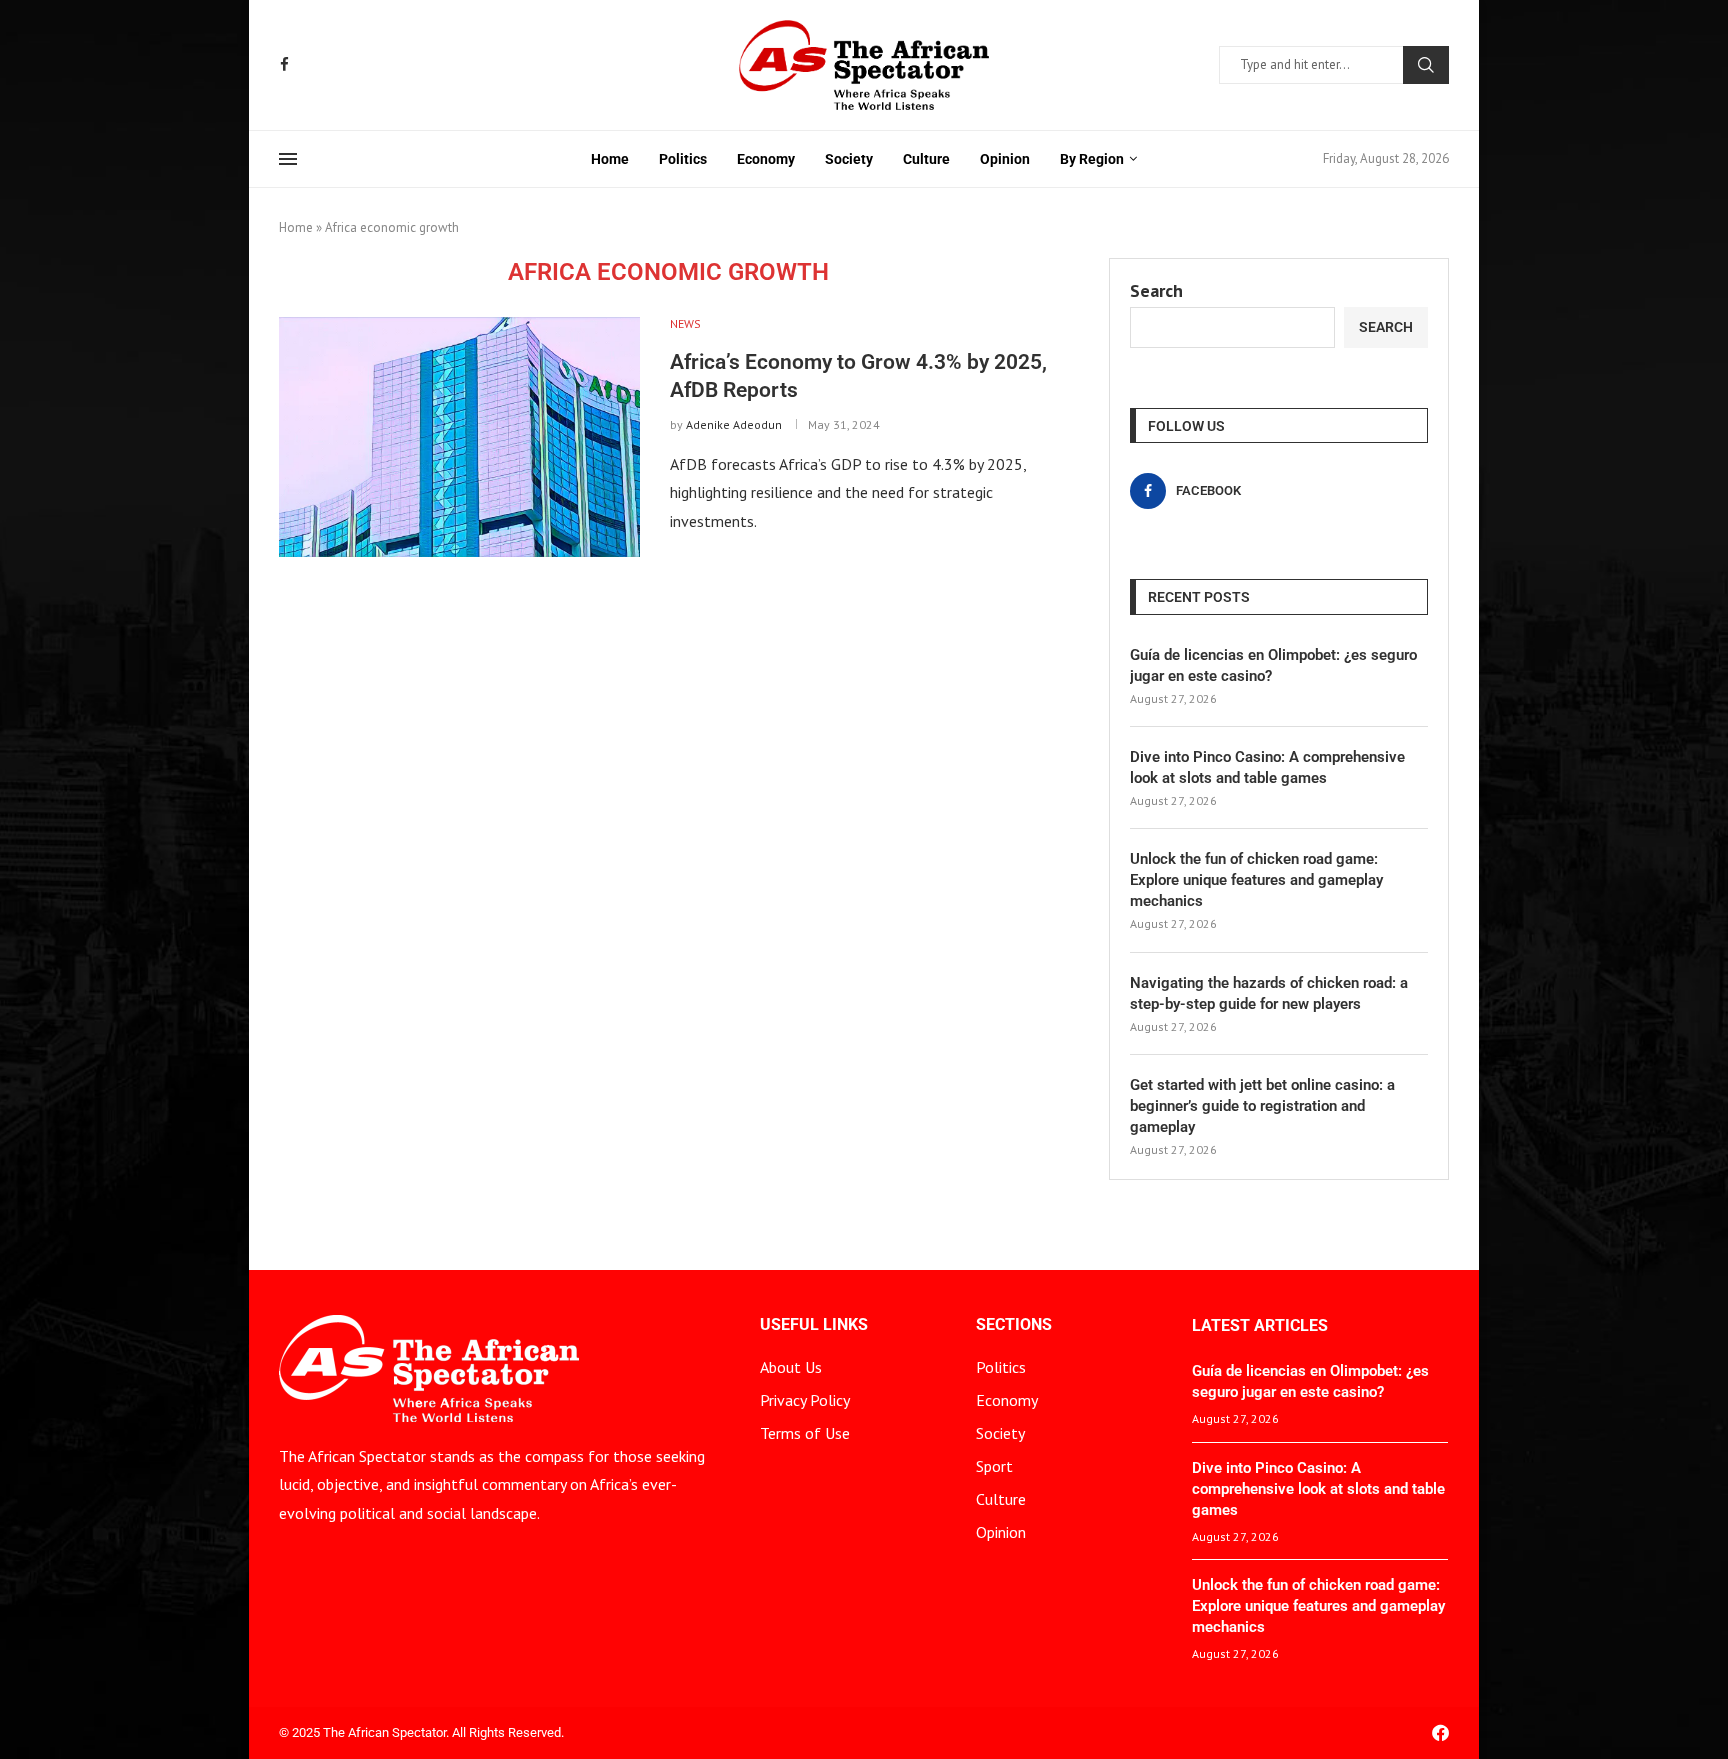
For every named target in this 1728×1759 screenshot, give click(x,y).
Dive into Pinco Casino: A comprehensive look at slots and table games (1267, 767)
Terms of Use (805, 1433)
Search (1426, 65)
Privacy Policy (805, 1400)
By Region (1092, 159)
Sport (994, 1466)
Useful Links (814, 1325)
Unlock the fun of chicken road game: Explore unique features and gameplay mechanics (1256, 880)
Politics (683, 159)
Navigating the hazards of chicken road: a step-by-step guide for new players (1269, 993)
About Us (791, 1367)
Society (849, 159)
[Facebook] (284, 64)
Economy (766, 159)
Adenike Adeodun (734, 424)
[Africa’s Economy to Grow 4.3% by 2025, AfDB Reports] (459, 437)
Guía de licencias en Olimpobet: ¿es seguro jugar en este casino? (1273, 665)
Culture (926, 159)
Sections (1014, 1325)
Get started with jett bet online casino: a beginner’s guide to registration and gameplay (1262, 1106)
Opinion (1005, 159)
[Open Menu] (288, 159)
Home (610, 159)
